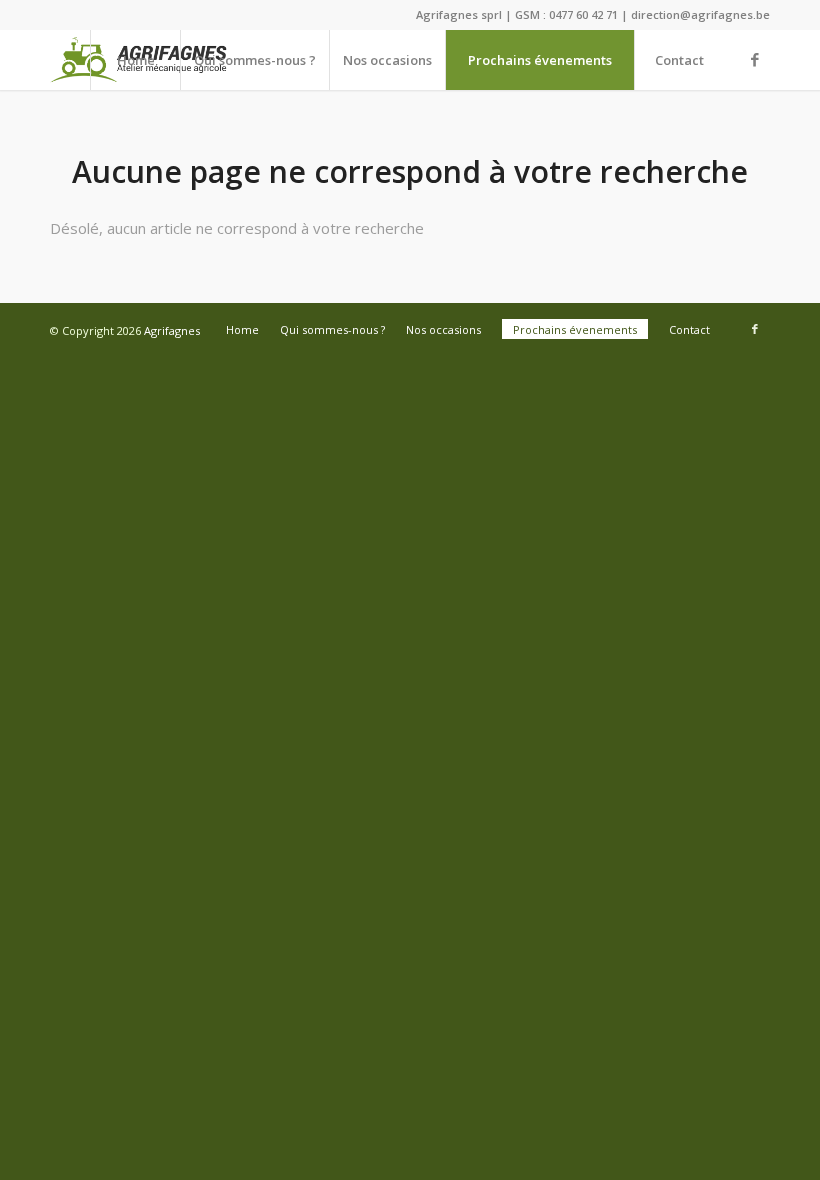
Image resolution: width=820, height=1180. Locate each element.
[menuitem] (135, 60)
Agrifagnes (172, 330)
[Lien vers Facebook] (755, 59)
